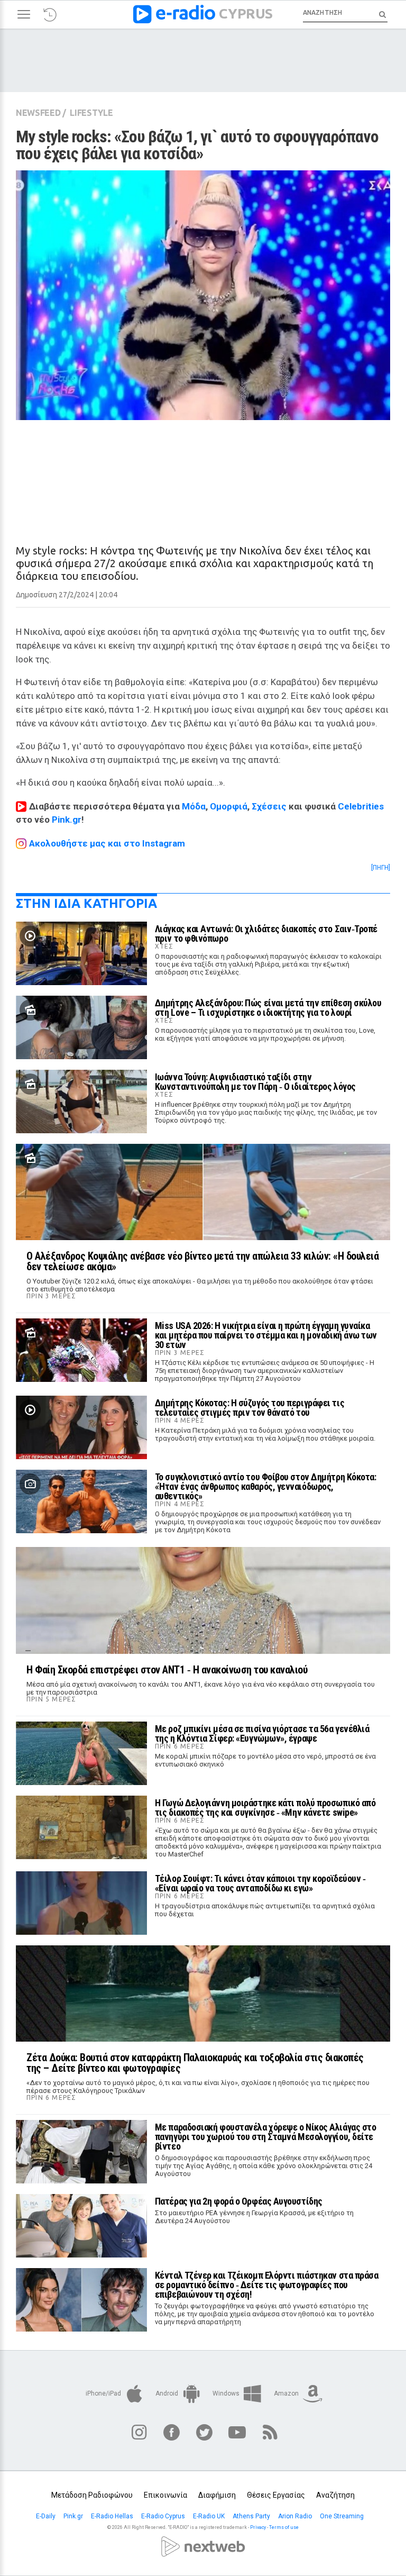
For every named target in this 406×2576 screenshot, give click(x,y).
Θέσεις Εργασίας (276, 2495)
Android (168, 2393)
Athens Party (252, 2516)
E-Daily (47, 2516)
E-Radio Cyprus (164, 2516)
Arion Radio (296, 2516)
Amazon (287, 2393)
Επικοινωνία (165, 2495)
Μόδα (194, 806)
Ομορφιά (229, 806)
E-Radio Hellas (113, 2516)
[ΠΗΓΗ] (381, 868)
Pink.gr (67, 820)
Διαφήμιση (217, 2495)
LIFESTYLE (91, 113)
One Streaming (343, 2516)
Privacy (258, 2527)
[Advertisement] (203, 473)
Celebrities (361, 806)
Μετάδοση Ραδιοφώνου (92, 2495)
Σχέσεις (269, 806)
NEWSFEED (38, 113)
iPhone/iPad (104, 2393)
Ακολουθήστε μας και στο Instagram (107, 843)
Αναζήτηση (335, 2495)
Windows (227, 2393)
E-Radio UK (210, 2516)
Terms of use (284, 2527)
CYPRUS (246, 13)
